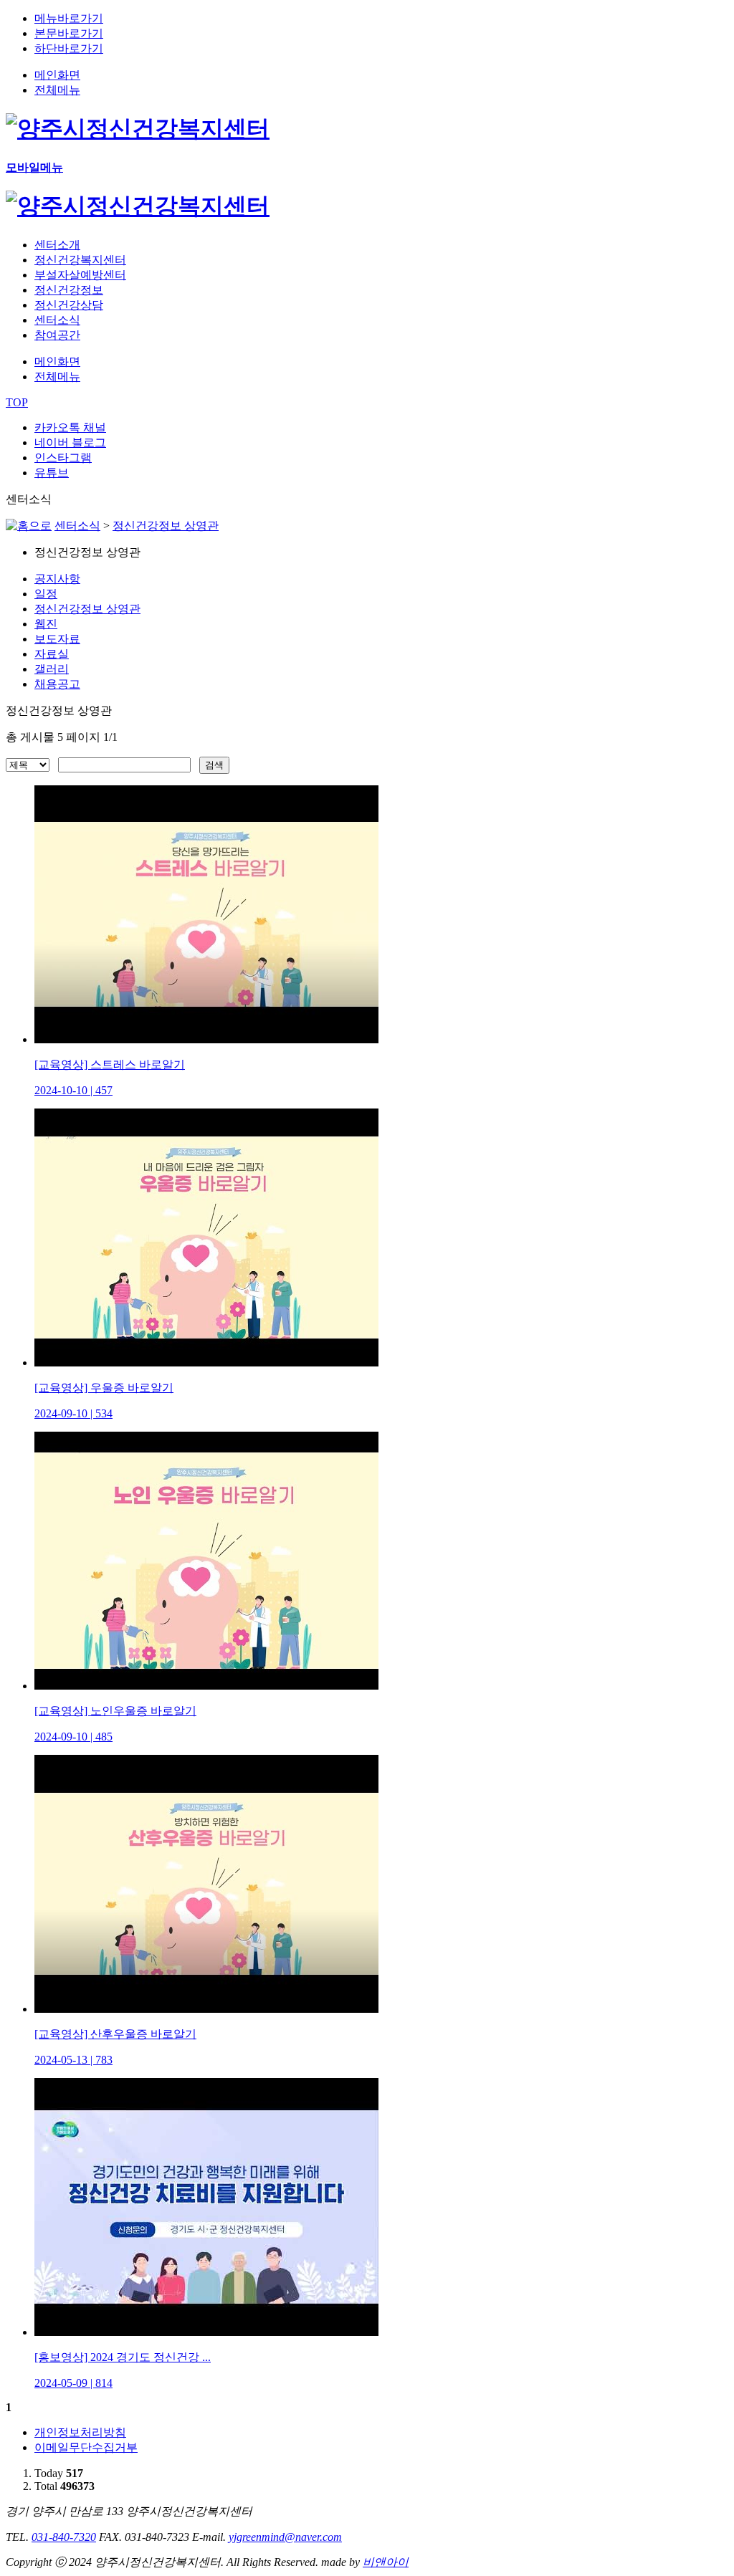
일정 (46, 594)
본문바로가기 (69, 33)
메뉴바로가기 (69, 18)
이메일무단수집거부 (86, 2447)
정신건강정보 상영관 (166, 526)
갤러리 (52, 669)
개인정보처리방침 (80, 2432)
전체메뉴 (57, 90)
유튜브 (52, 473)
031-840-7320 (64, 2537)
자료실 (52, 654)
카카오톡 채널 (70, 427)
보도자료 (57, 639)
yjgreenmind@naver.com (285, 2537)
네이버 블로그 (70, 442)
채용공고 (57, 684)
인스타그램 (63, 458)
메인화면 (57, 75)
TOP (17, 402)
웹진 (46, 624)
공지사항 (57, 579)
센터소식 (77, 526)
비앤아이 (386, 2562)
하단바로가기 (69, 48)
